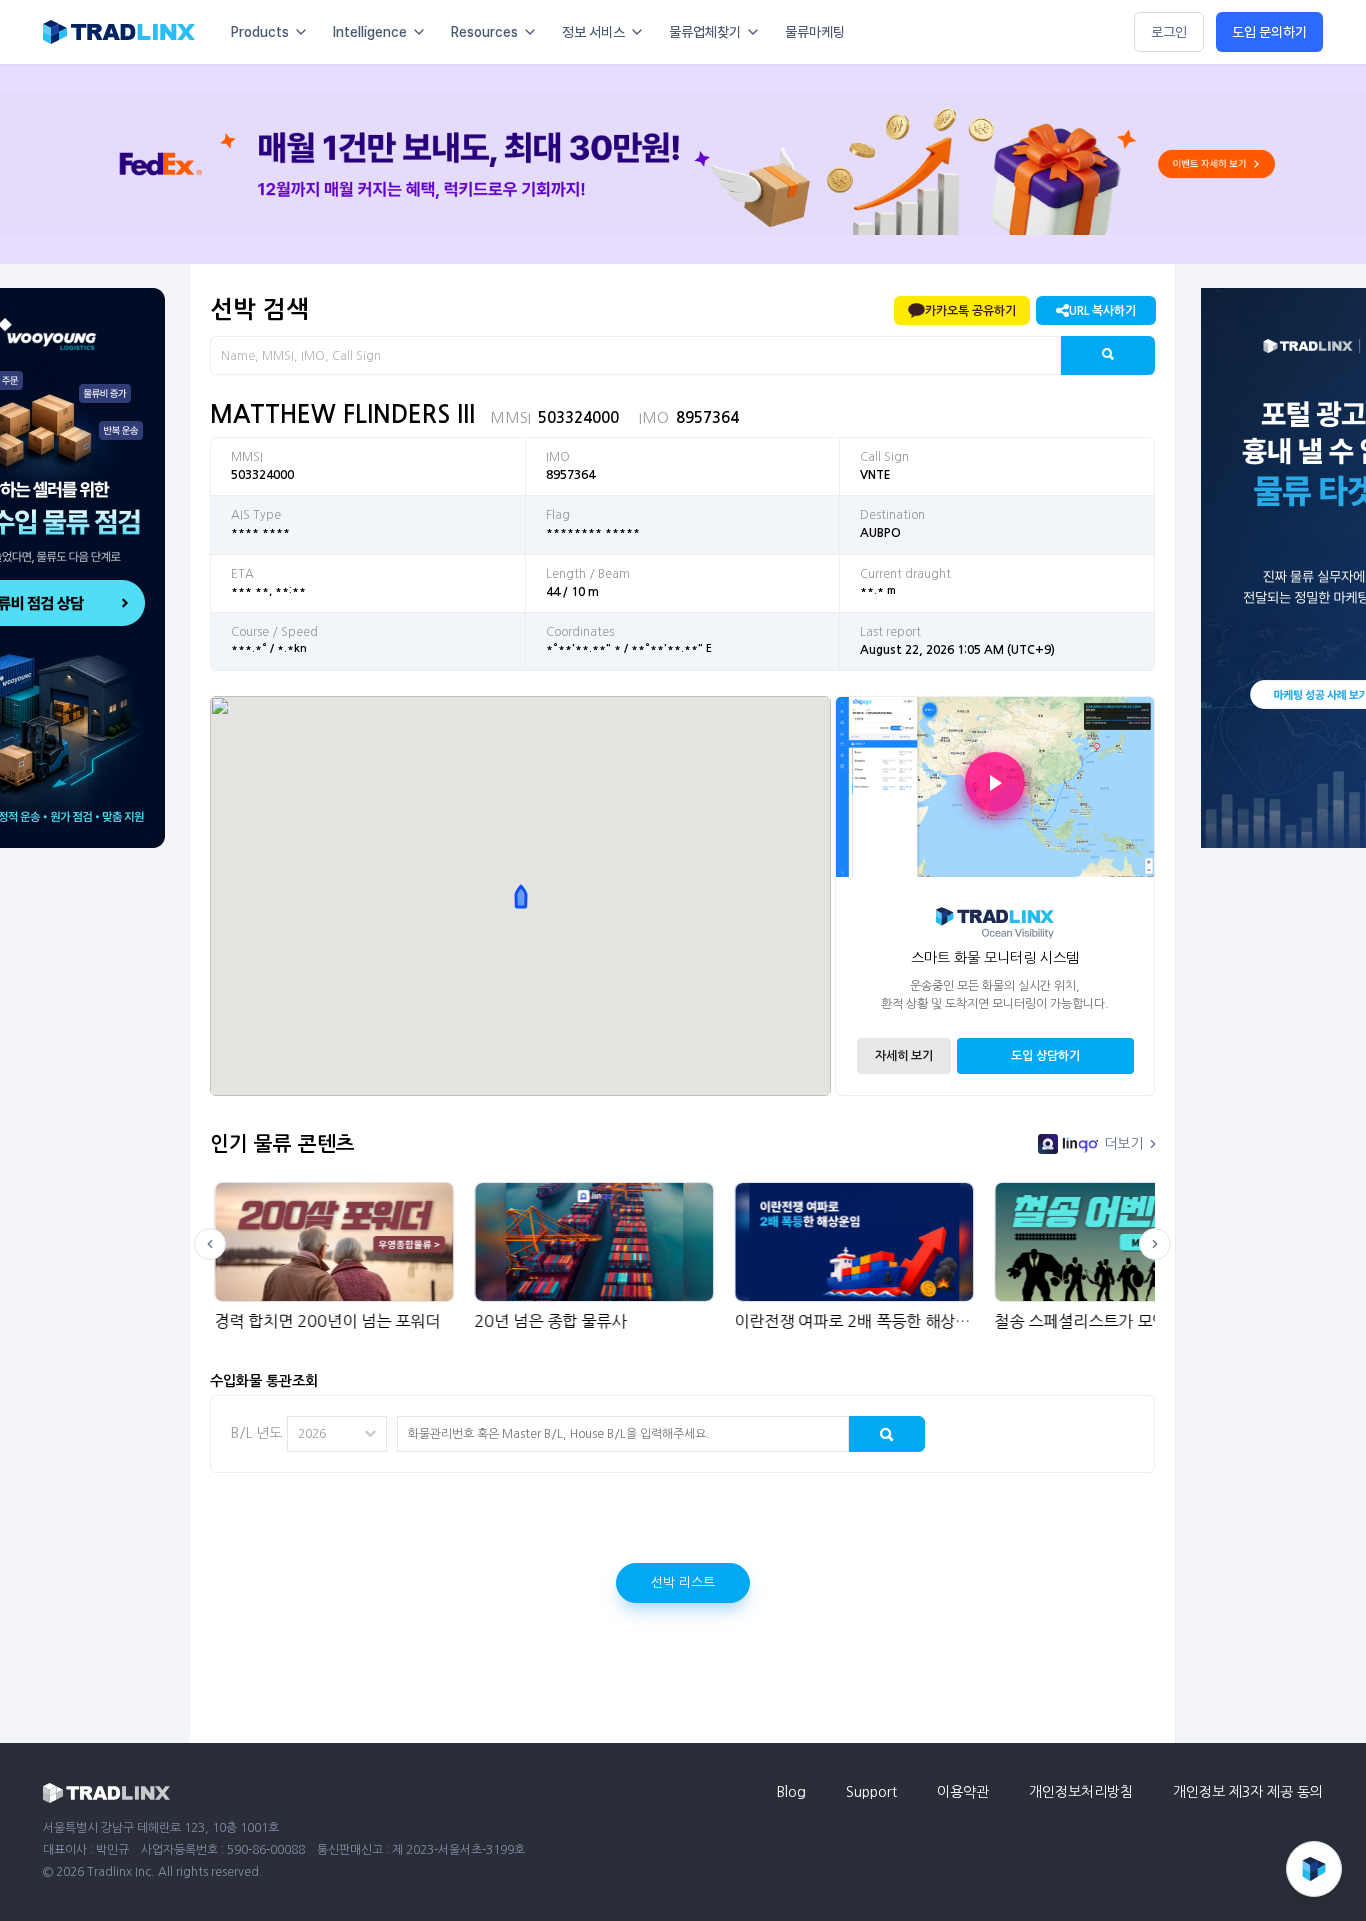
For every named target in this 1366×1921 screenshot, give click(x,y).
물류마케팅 (815, 32)
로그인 (1169, 32)
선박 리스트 (683, 1582)
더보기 (1123, 1144)
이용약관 (963, 1792)
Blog (791, 1792)
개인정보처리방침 (1081, 1792)
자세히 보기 (904, 1056)
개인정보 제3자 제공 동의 (1248, 1792)
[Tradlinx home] (119, 32)
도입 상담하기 (1045, 1056)
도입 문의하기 (1269, 32)
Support (871, 1792)
